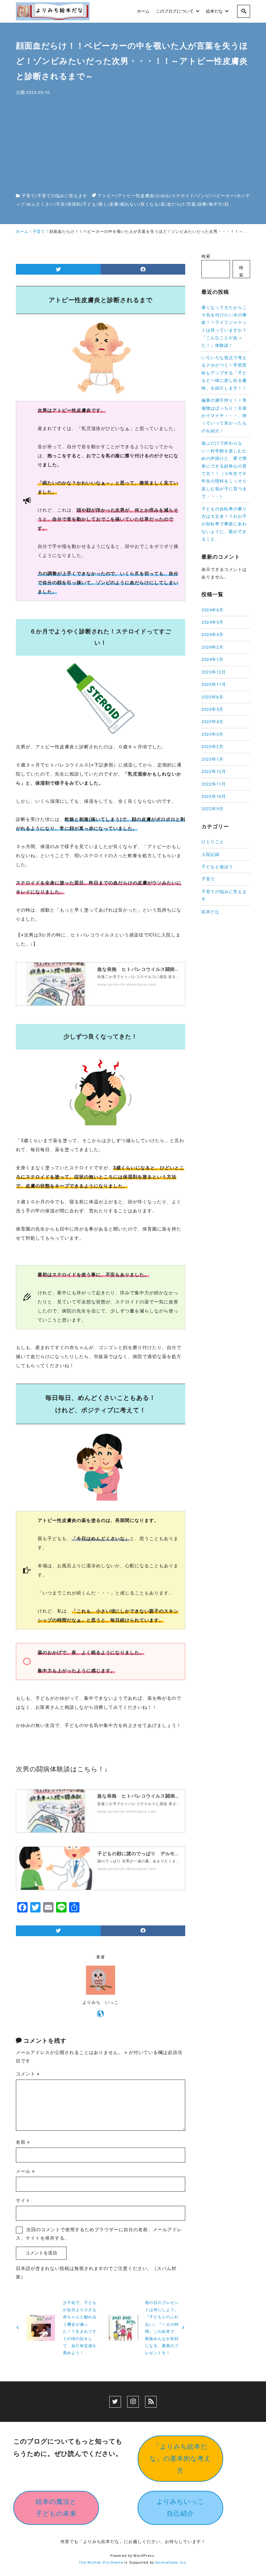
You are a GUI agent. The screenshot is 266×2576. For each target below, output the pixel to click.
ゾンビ (203, 196)
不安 (61, 204)
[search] (243, 11)
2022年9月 (212, 809)
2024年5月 (212, 622)
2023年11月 (214, 684)
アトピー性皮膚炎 (136, 196)
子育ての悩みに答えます (62, 196)
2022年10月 (214, 796)
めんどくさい (41, 204)
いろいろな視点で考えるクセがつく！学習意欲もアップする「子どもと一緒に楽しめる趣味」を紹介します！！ (224, 373)
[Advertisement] (133, 145)
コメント (28, 2074)
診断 (202, 204)
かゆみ (163, 196)
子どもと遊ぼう (217, 867)
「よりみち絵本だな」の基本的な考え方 (180, 2458)
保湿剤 (74, 204)
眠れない (129, 204)
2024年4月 (212, 635)
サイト (23, 2200)
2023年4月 (212, 722)
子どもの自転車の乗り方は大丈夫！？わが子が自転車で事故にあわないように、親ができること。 (224, 524)
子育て (29, 196)
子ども (90, 204)
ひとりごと (213, 842)
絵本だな (211, 912)
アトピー (107, 196)
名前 (23, 2142)
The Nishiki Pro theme (101, 2563)
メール (25, 2171)
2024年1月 (212, 659)
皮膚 (114, 204)
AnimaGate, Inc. (171, 2563)
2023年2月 (212, 747)
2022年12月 (214, 772)
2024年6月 (212, 610)
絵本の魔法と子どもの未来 (56, 2508)
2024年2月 (212, 647)
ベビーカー (223, 196)
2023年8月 (212, 697)
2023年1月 (212, 759)
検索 (206, 256)
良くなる (150, 204)
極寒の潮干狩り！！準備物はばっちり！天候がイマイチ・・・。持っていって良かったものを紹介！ (224, 416)
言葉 (191, 204)
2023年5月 (212, 709)
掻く (103, 204)
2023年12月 (214, 672)
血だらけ (176, 204)
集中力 (216, 204)
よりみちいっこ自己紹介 (180, 2508)
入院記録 (211, 854)
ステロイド (183, 196)
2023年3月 (212, 734)
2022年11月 (214, 784)
